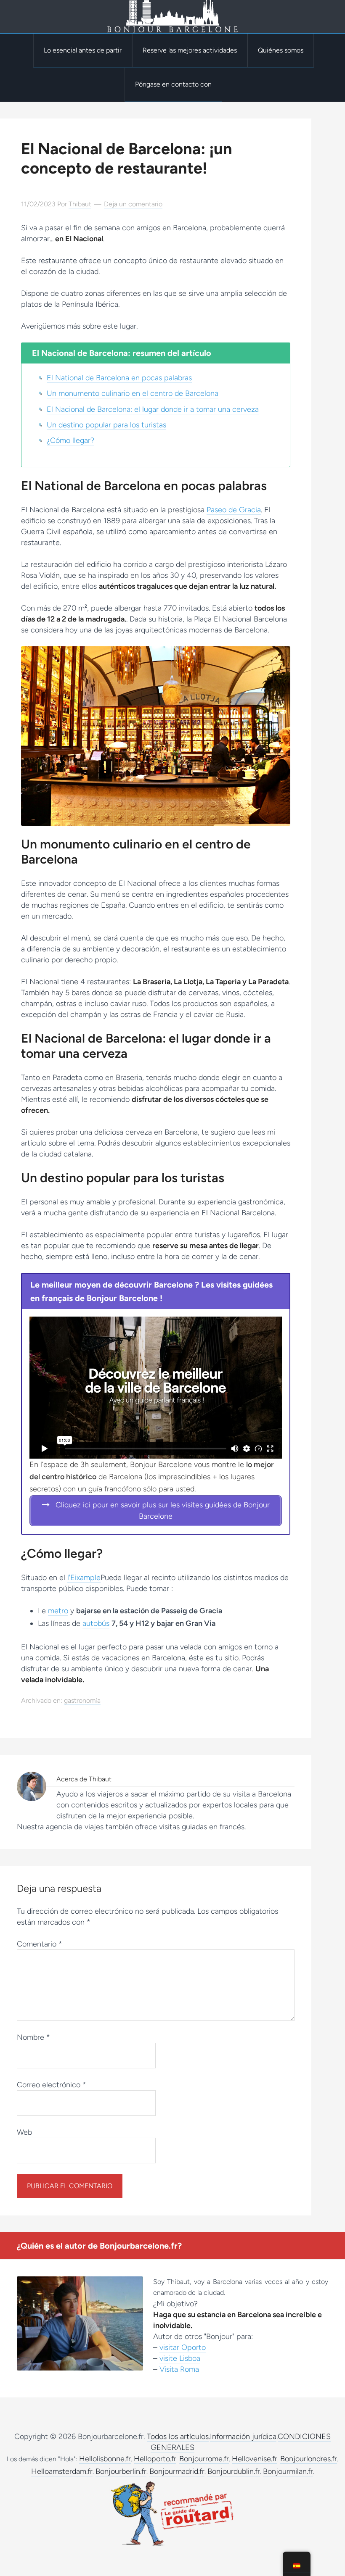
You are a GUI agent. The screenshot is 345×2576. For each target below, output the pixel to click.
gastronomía (82, 1700)
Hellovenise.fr (255, 2459)
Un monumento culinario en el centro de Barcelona (133, 393)
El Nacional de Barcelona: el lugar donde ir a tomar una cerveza (153, 409)
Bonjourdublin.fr (234, 2471)
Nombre (33, 2037)
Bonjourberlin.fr (121, 2471)
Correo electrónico (52, 2085)
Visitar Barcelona (172, 17)
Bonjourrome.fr (204, 2459)
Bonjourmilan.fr (288, 2471)
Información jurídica (243, 2436)
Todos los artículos (178, 2436)
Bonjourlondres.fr (309, 2459)
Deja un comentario (133, 204)
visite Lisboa (180, 2358)
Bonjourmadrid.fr (177, 2471)
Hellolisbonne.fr (105, 2459)
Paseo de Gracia (234, 510)
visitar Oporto (183, 2347)
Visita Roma (179, 2369)
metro (58, 1611)
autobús (96, 1623)
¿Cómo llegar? (70, 440)
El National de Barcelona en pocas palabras (119, 378)
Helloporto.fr (155, 2459)
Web (24, 2132)
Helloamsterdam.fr (62, 2471)
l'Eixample (84, 1578)
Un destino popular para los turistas (106, 425)
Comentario (40, 1944)
